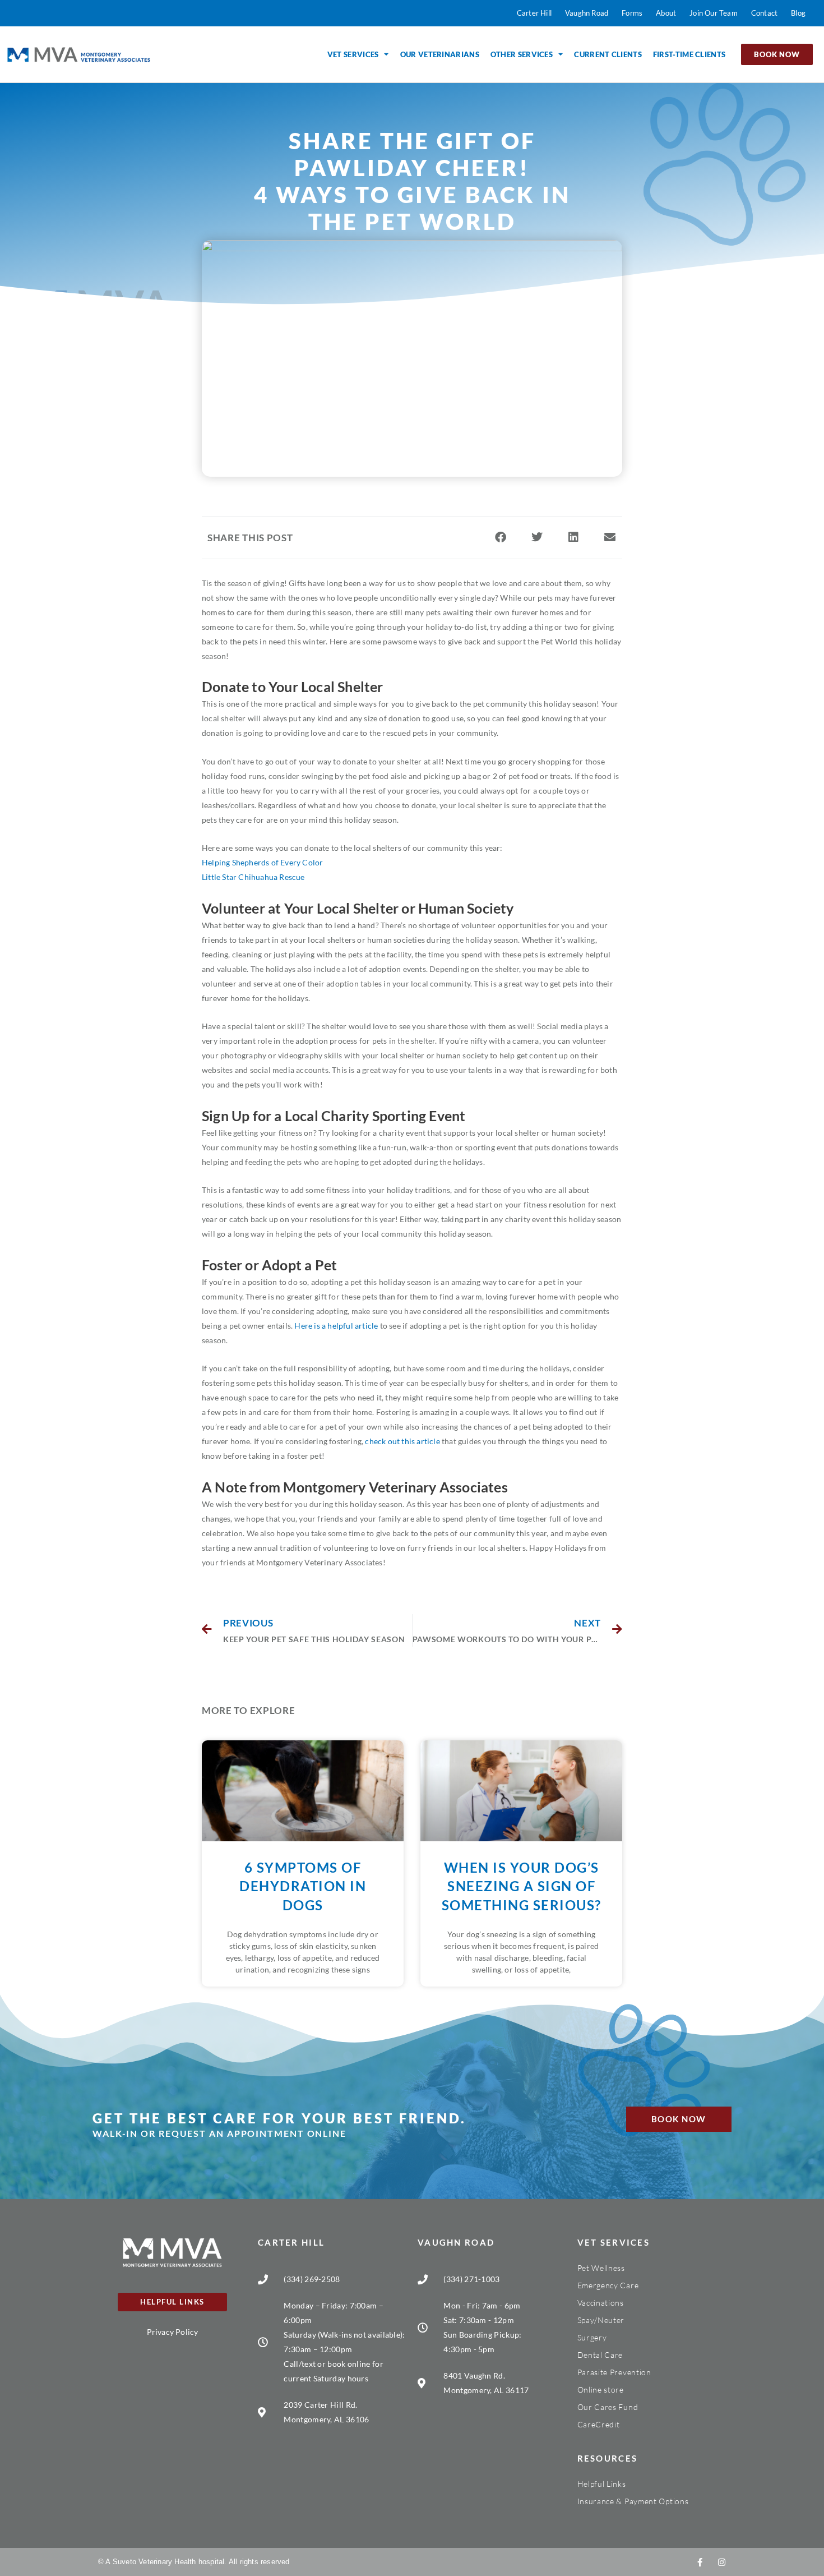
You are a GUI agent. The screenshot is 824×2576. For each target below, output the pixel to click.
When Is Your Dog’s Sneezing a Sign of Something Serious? (522, 1886)
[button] (500, 538)
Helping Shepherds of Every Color (262, 862)
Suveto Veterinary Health (154, 2562)
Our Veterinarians (440, 54)
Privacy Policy (173, 2332)
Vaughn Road (456, 2242)
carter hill (291, 2242)
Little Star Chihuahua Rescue (253, 877)
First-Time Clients (689, 54)
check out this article (402, 1441)
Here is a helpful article (336, 1326)
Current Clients (608, 54)
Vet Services (353, 54)
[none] (700, 2562)
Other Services (522, 54)
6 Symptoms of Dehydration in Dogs (303, 1886)
